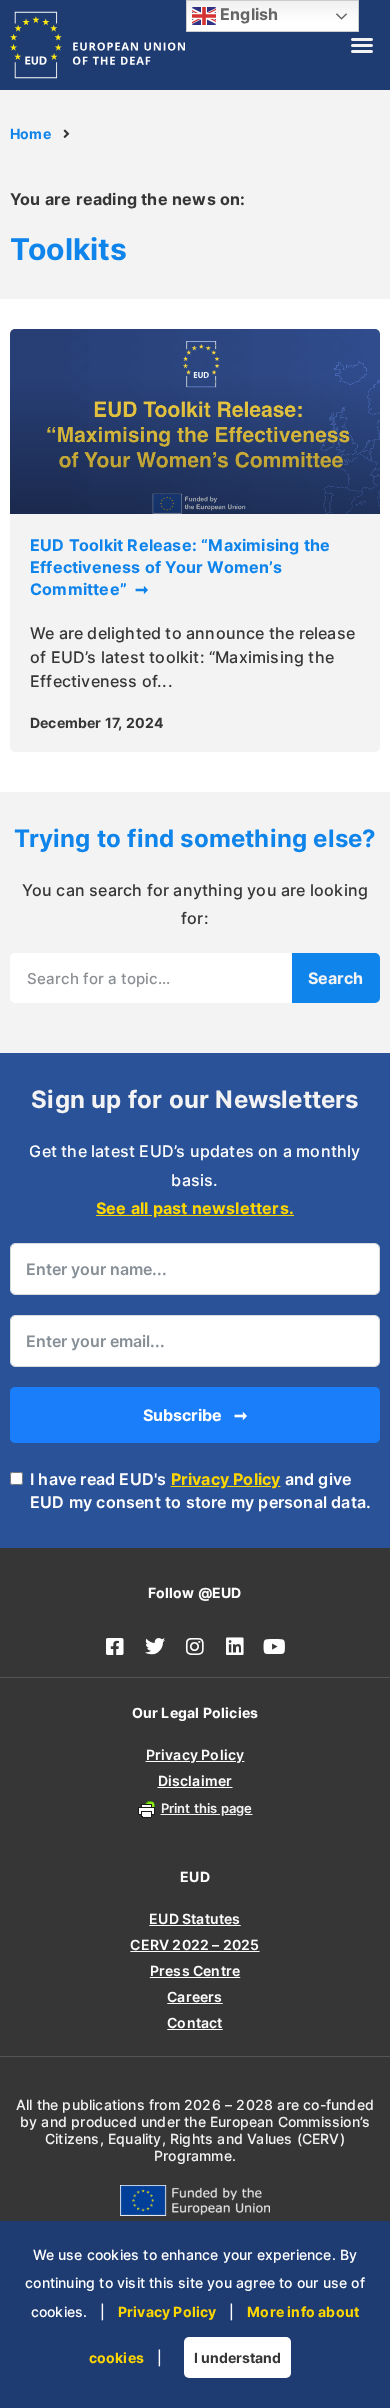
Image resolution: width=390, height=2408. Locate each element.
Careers (194, 1996)
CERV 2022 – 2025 (194, 1944)
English (247, 14)
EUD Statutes (194, 1918)
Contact (194, 2022)
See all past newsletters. (195, 1208)
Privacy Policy (226, 1479)
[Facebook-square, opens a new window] (115, 1647)
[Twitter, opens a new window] (155, 1647)
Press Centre (195, 1970)
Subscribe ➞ (195, 1415)
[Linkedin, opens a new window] (235, 1647)
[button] (362, 45)
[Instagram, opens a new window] (195, 1647)
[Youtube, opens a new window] (275, 1647)
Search (335, 978)
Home (30, 134)
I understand (237, 2357)
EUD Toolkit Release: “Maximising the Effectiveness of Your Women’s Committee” (180, 567)
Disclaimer (195, 1780)
